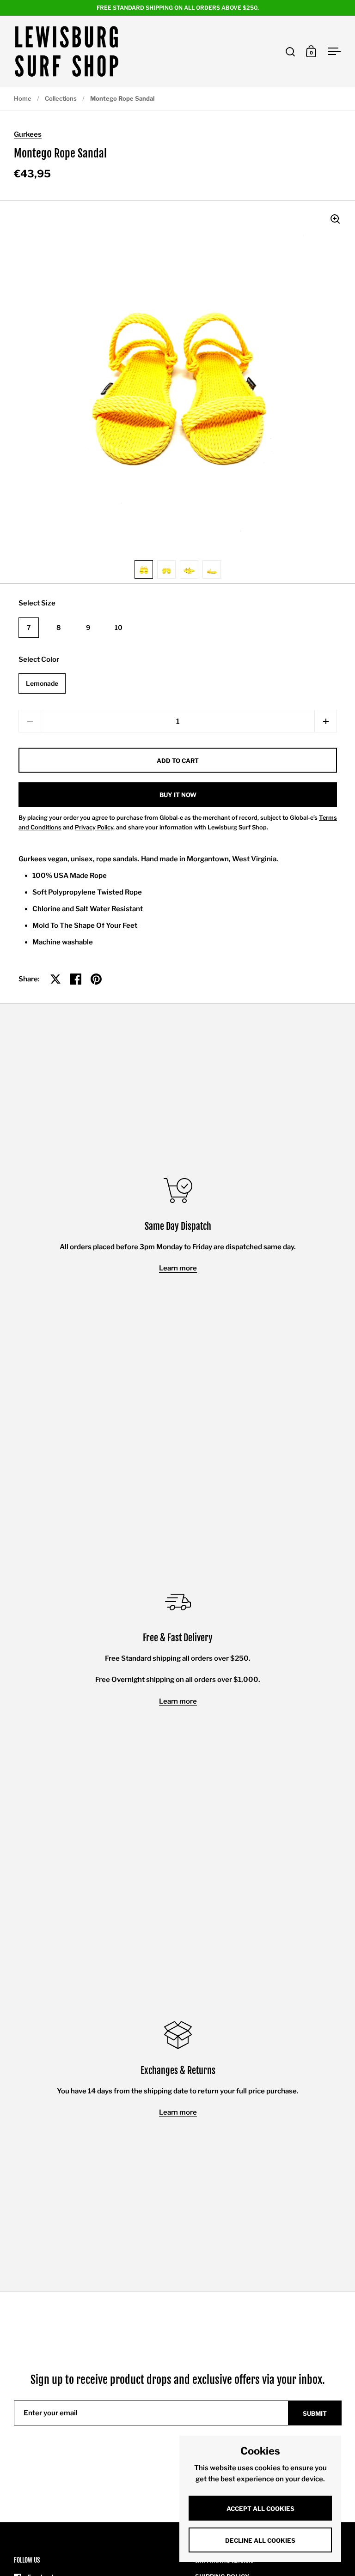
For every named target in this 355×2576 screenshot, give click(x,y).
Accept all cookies (260, 2509)
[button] (326, 721)
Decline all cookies (260, 2540)
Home (23, 98)
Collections (61, 98)
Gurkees (28, 134)
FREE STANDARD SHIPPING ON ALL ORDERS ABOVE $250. (178, 8)
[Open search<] (291, 51)
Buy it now (178, 795)
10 (119, 627)
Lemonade (42, 683)
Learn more (178, 1268)
